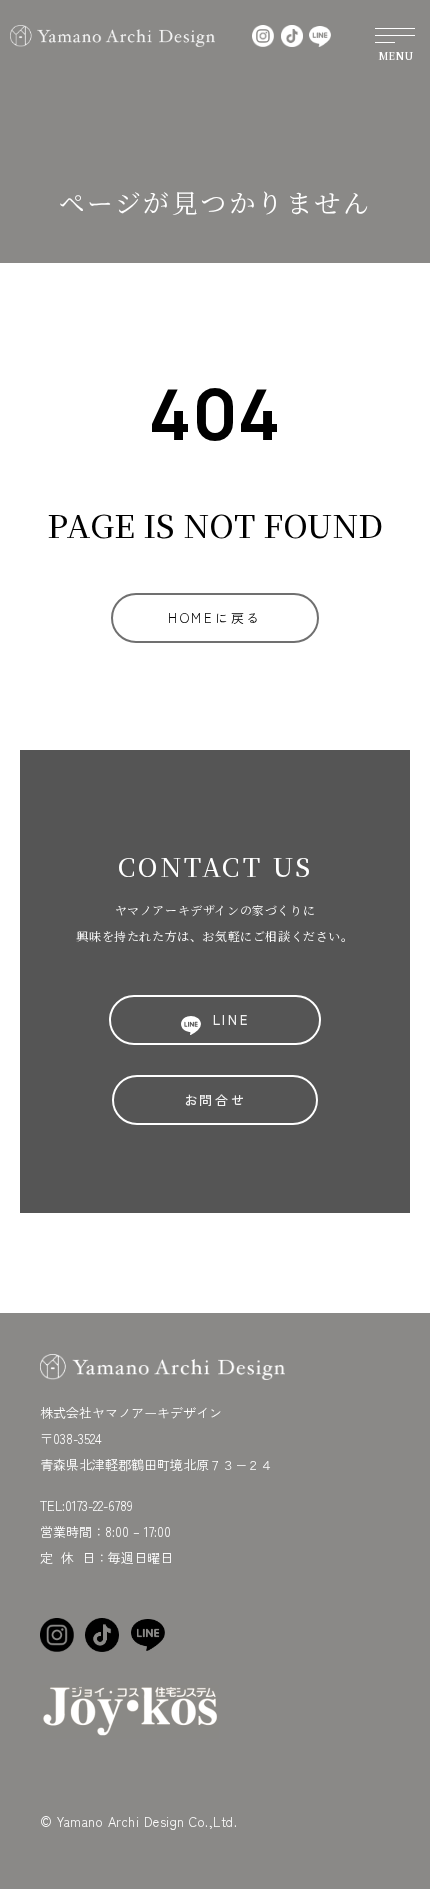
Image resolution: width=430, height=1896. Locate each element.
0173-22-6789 (99, 1505)
